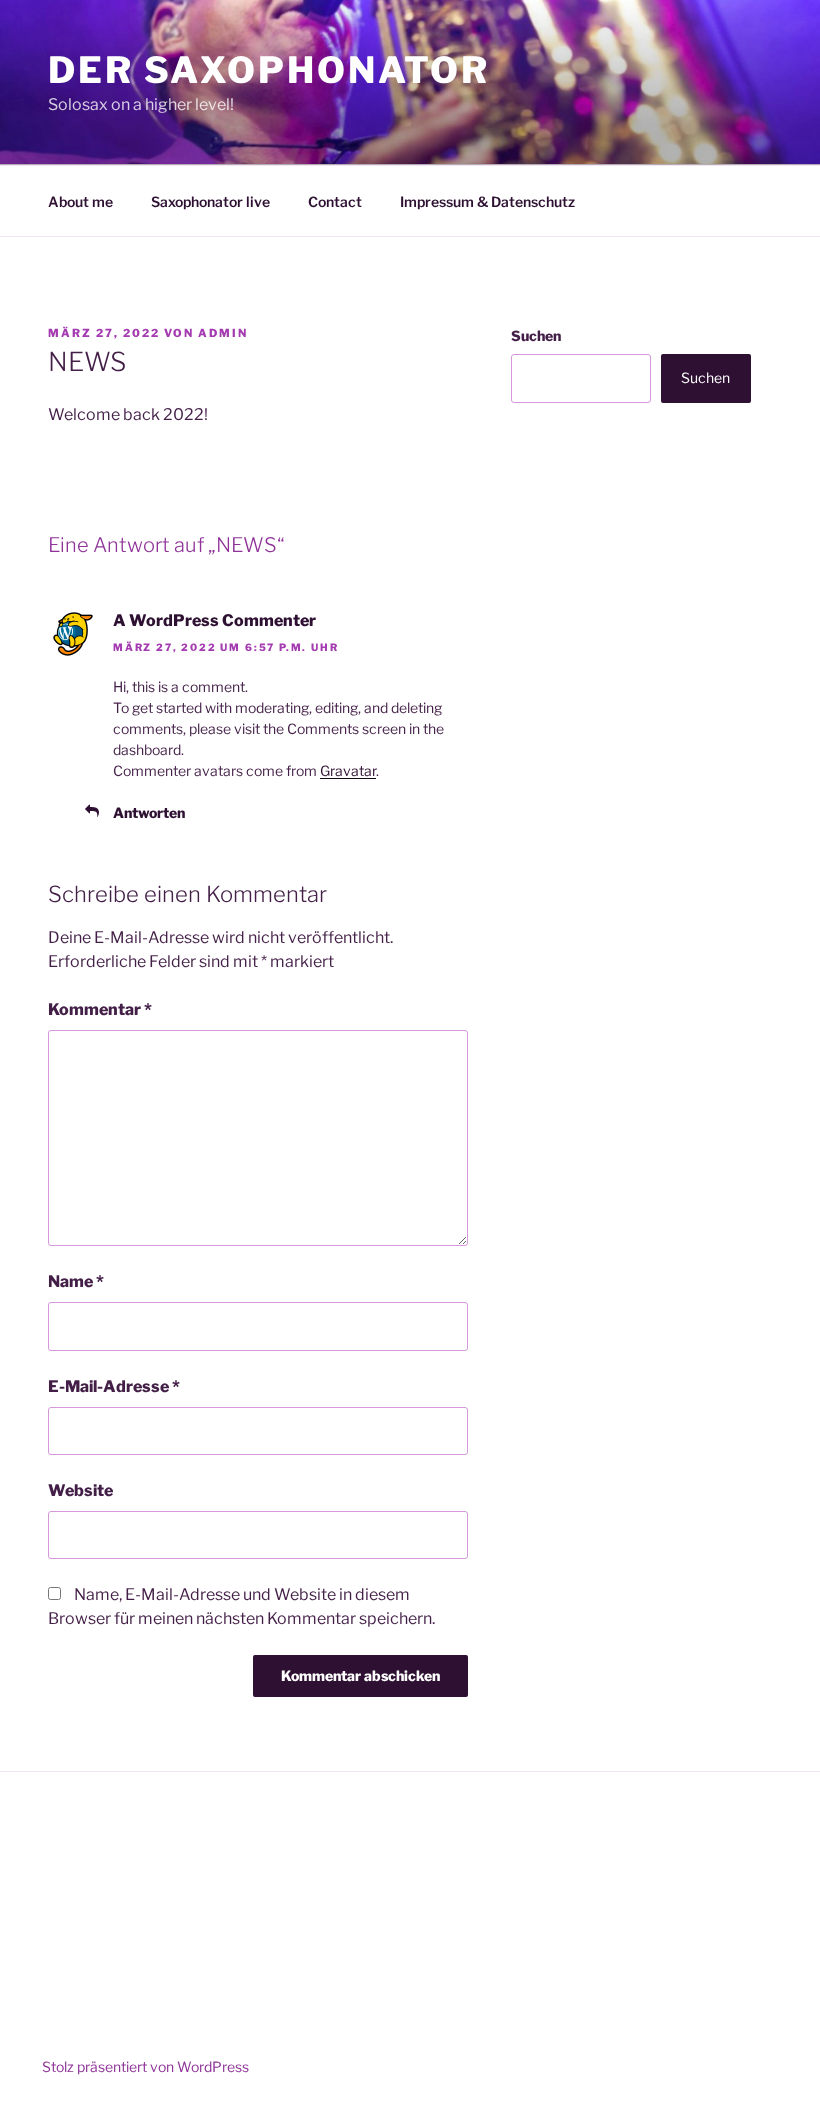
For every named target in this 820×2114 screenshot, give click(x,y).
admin (223, 333)
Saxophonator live (210, 201)
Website (80, 1490)
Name (76, 1281)
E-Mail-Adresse (114, 1386)
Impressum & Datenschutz (487, 201)
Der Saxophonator (269, 70)
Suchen (536, 335)
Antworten (149, 812)
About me (80, 201)
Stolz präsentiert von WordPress (145, 2066)
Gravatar (348, 770)
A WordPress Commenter (214, 620)
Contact (335, 201)
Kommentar (100, 1009)
